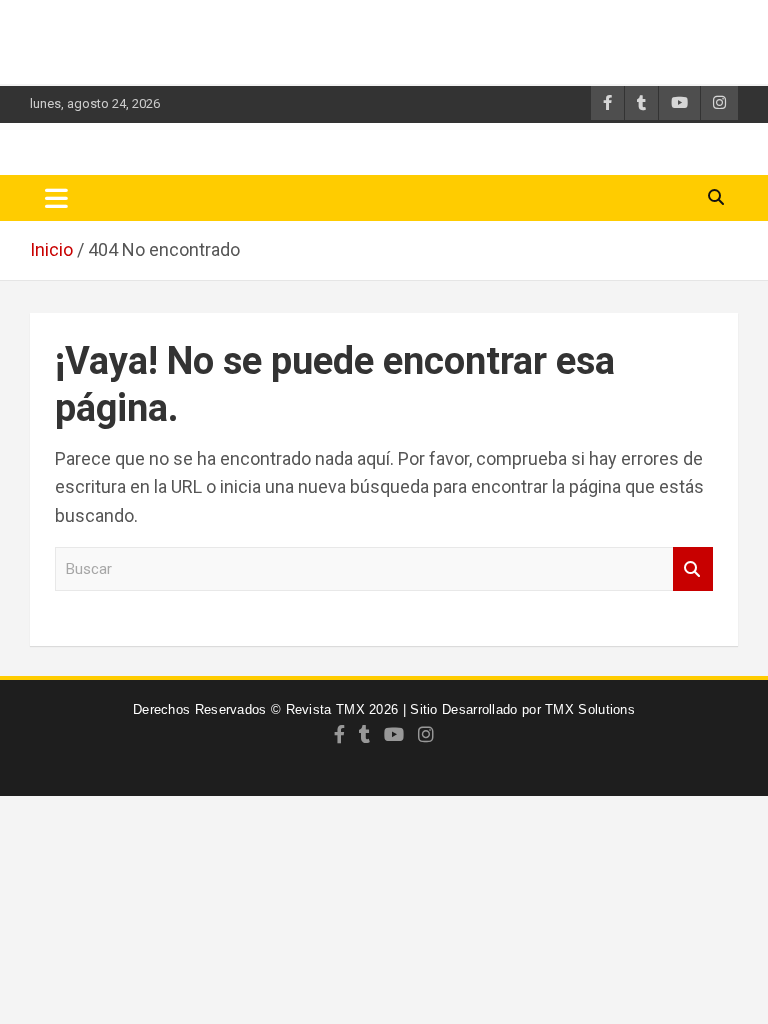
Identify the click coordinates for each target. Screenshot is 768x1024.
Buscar (693, 569)
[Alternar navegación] (56, 198)
